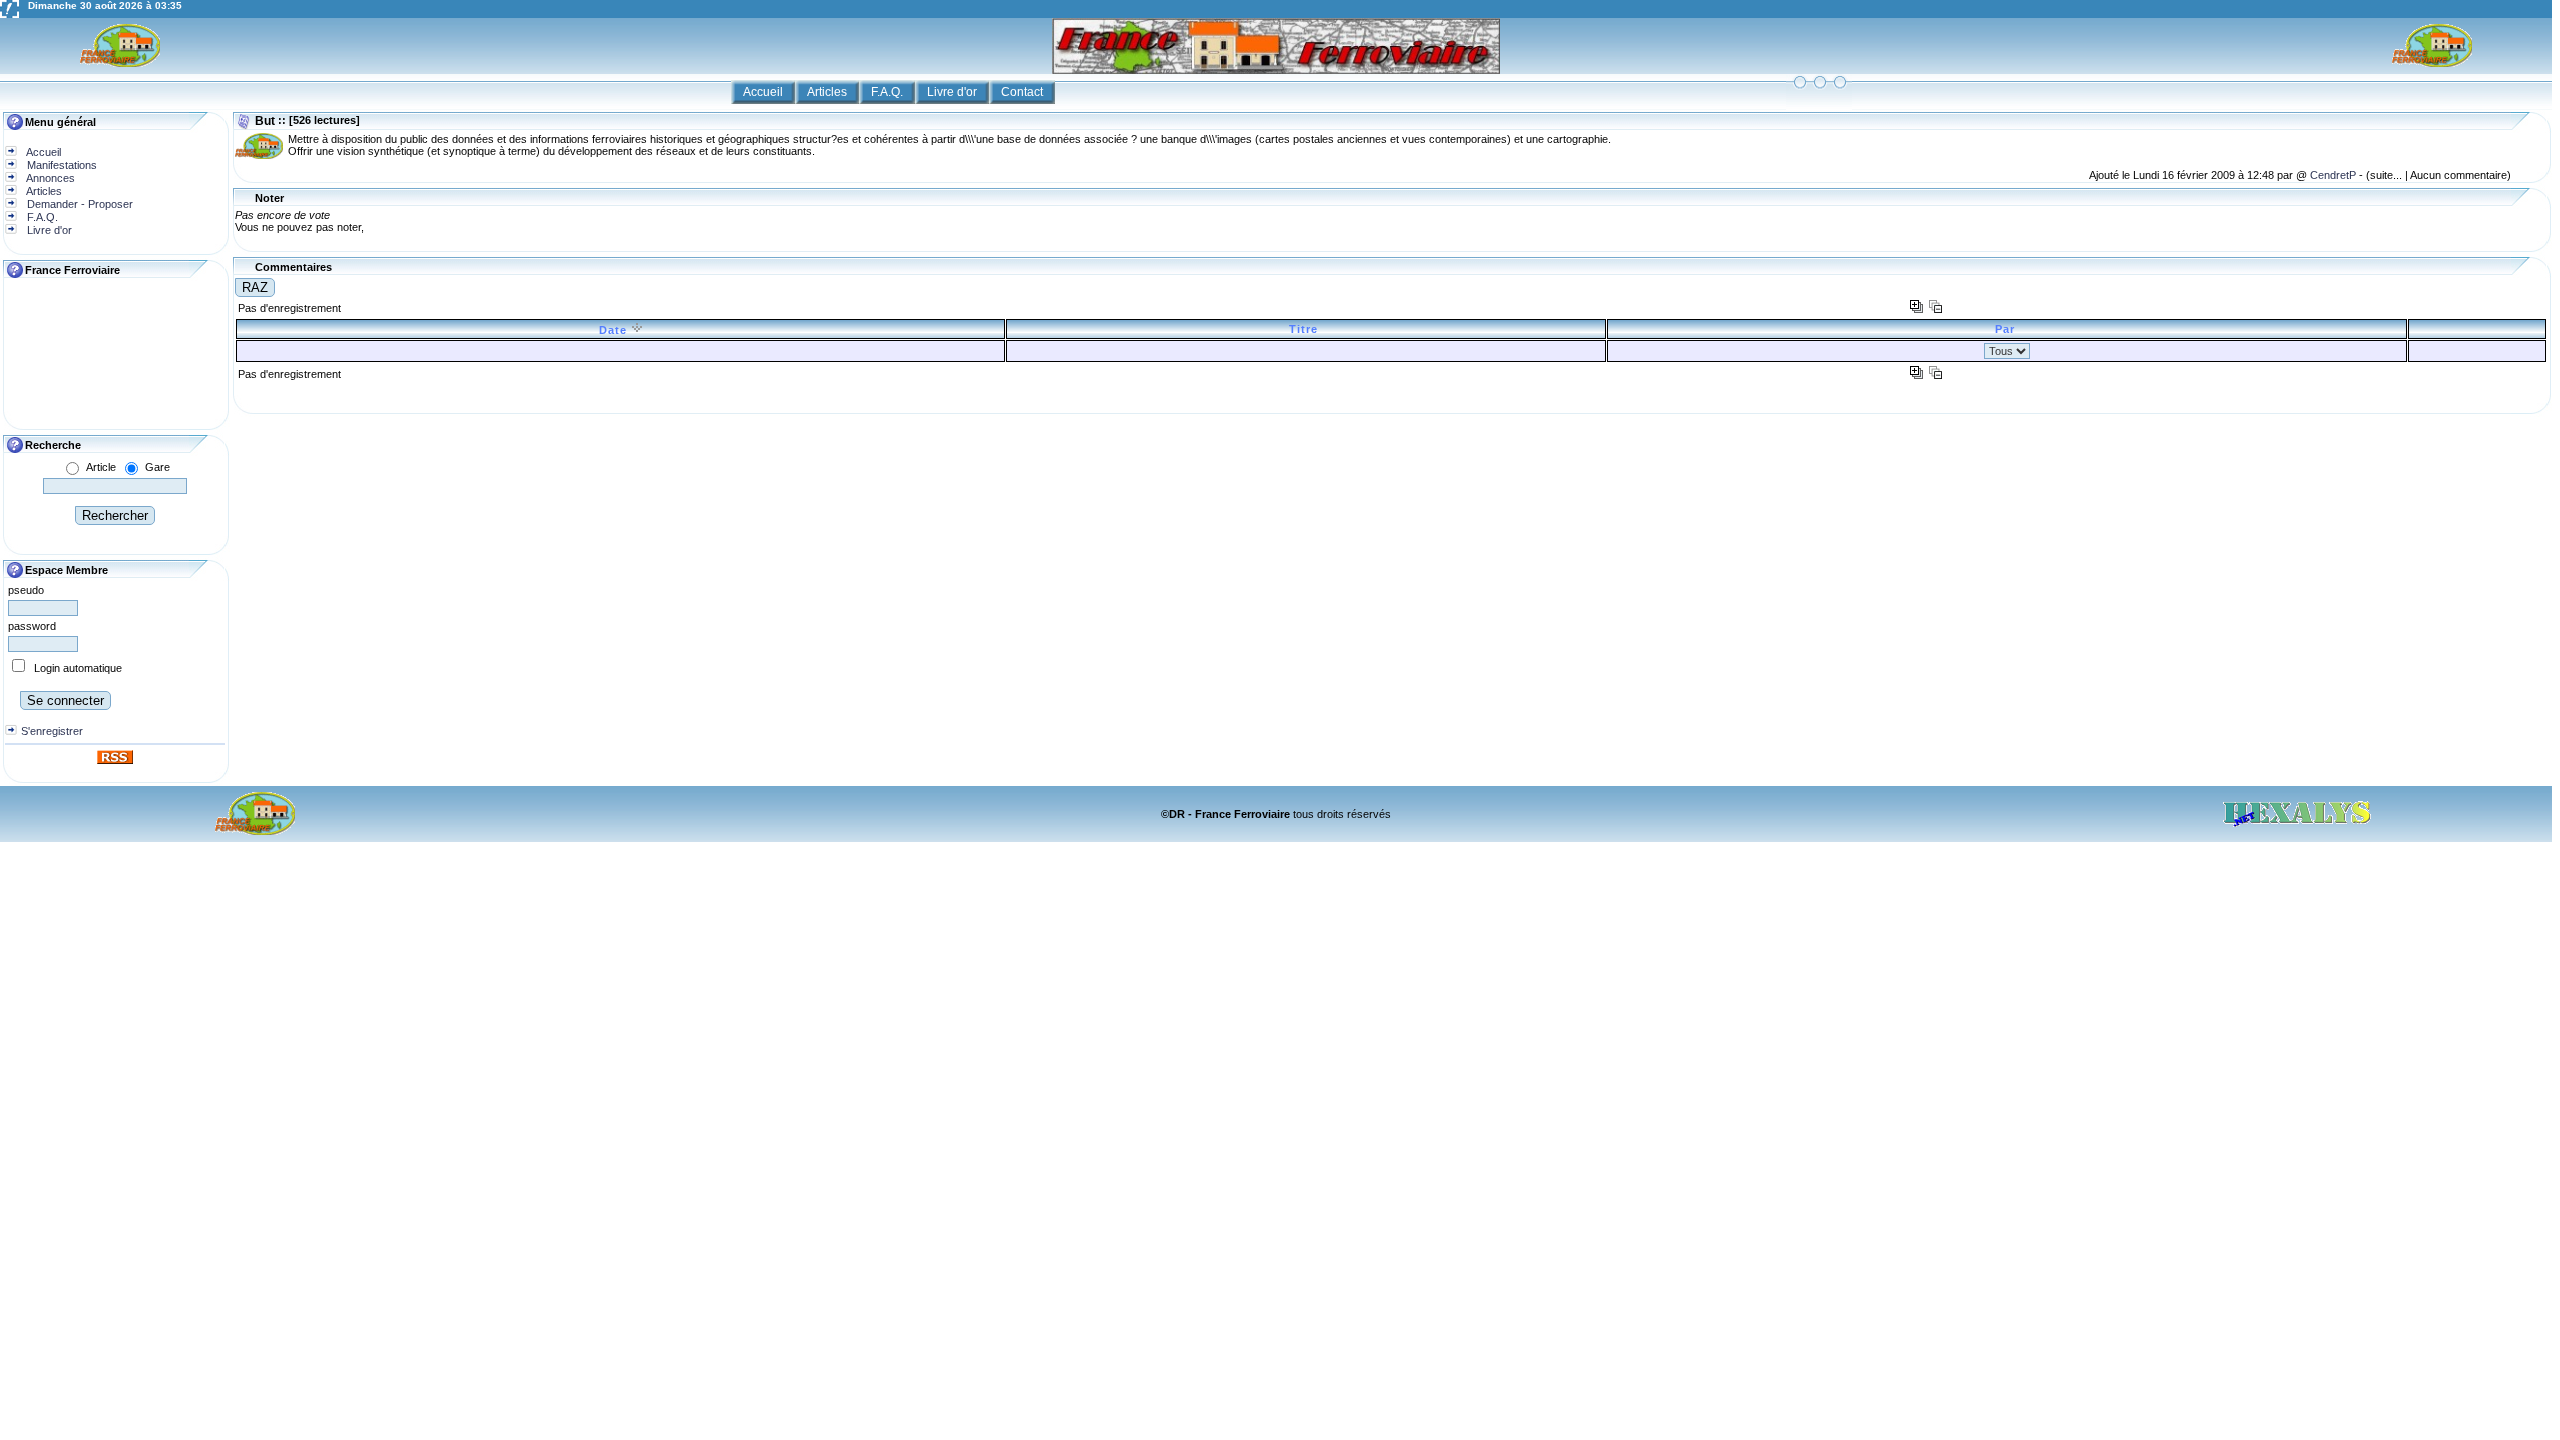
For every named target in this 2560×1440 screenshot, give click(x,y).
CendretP (2334, 175)
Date (615, 330)
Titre (1305, 329)
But (265, 121)
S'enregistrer (52, 731)
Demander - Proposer (78, 204)
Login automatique (78, 668)
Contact (1023, 92)
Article (101, 467)
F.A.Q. (888, 92)
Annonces (49, 178)
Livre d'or (953, 92)
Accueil (764, 92)
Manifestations (60, 165)
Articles (828, 92)
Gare (157, 467)
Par (2007, 329)
